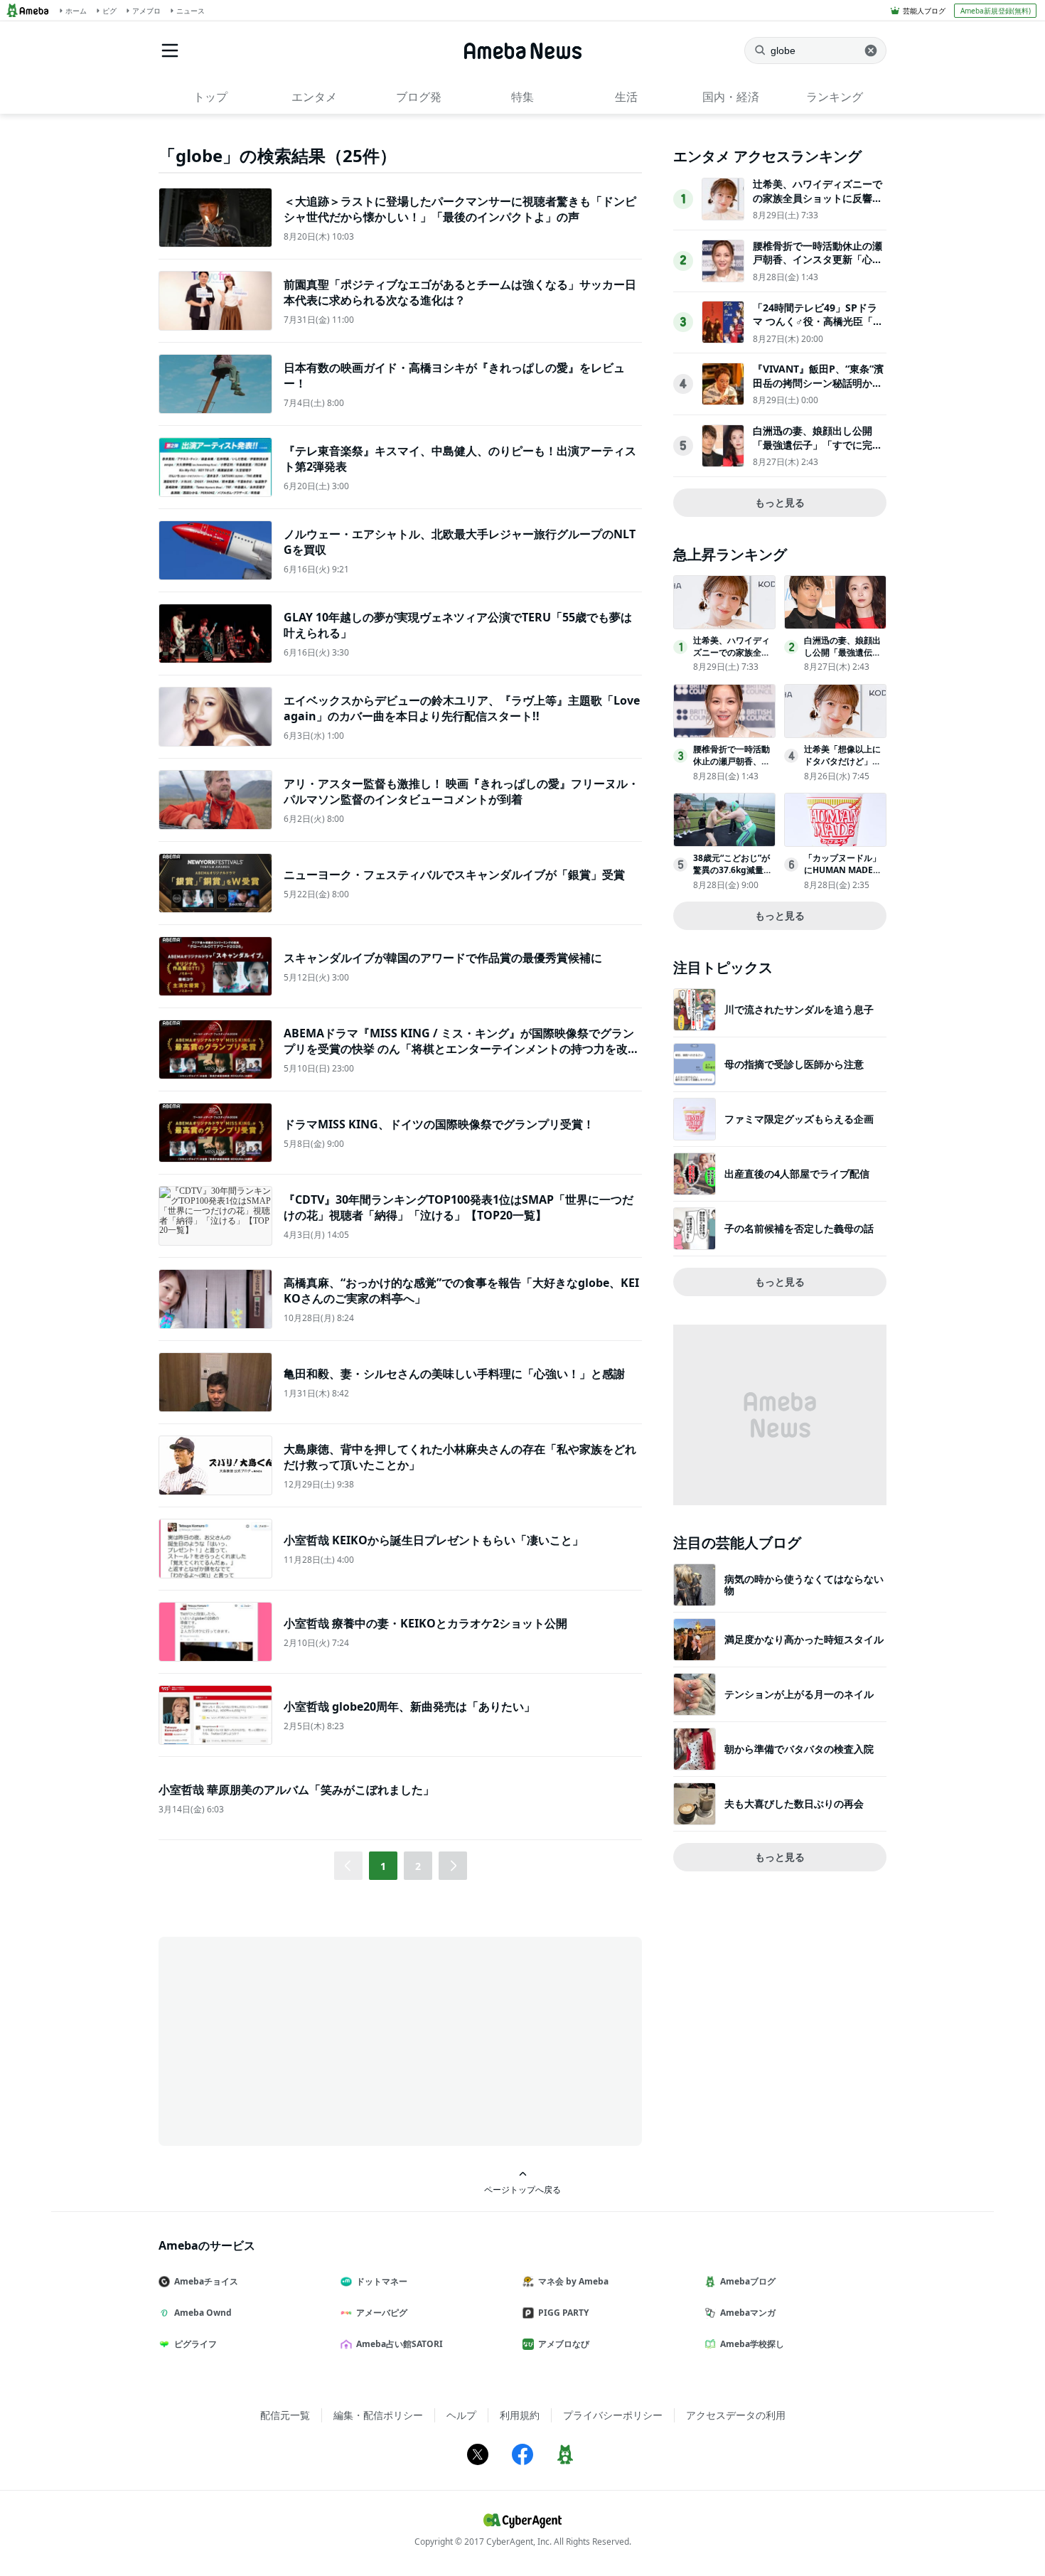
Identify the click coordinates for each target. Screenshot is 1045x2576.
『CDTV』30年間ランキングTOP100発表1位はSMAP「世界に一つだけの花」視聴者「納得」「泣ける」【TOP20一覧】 (459, 1207)
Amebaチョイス (206, 2281)
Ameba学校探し (752, 2344)
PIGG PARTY (563, 2313)
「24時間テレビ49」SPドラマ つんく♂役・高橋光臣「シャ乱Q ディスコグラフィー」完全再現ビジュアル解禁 (818, 328)
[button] (453, 1866)
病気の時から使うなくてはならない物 (804, 1584)
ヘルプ (461, 2415)
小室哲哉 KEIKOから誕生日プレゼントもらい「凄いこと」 (434, 1540)
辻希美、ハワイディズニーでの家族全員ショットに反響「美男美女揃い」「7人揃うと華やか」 (818, 205)
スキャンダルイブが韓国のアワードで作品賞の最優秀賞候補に (443, 958)
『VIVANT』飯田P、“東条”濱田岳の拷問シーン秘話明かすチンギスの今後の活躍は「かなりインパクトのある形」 (818, 390)
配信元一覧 (285, 2415)
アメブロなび (564, 2344)
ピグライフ (195, 2344)
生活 (626, 97)
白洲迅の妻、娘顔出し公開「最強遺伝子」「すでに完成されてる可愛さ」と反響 (818, 444)
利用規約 (520, 2415)
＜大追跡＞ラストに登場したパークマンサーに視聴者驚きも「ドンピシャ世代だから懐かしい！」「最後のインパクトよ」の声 (460, 209)
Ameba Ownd (203, 2313)
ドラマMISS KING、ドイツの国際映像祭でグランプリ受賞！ (439, 1124)
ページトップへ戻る (522, 2189)
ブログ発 (419, 97)
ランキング (835, 97)
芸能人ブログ (924, 11)
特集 (522, 97)
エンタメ (314, 97)
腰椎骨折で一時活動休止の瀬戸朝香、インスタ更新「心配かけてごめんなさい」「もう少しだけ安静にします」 (818, 267)
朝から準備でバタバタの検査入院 (799, 1749)
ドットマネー (382, 2281)
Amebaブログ (748, 2281)
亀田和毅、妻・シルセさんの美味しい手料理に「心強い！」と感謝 (454, 1374)
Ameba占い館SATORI (400, 2344)
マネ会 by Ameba (573, 2281)
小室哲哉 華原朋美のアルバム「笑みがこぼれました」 (296, 1790)
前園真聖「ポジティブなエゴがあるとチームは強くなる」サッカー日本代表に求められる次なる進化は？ (460, 292)
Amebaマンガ (748, 2313)
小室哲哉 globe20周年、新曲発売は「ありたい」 (409, 1706)
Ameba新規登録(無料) (996, 11)
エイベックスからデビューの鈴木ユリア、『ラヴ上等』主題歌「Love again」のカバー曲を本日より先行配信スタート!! (462, 708)
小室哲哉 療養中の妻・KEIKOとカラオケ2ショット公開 (425, 1623)
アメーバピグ (382, 2313)
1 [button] (383, 1866)
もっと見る (780, 502)
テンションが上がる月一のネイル (799, 1694)
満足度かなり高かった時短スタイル (804, 1639)
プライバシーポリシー (613, 2415)
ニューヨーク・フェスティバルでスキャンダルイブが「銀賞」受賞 (454, 875)
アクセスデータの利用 (736, 2415)
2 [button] (418, 1866)
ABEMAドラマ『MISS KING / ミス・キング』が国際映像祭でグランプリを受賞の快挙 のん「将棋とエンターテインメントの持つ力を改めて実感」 (461, 1049)
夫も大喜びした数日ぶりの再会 (794, 1803)
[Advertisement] (286, 2040)
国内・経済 (731, 97)
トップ (210, 97)
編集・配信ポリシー (378, 2415)
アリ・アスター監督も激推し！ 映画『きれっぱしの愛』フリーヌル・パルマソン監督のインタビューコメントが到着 (461, 791)
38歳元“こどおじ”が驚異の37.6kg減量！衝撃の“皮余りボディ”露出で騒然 (733, 876)
